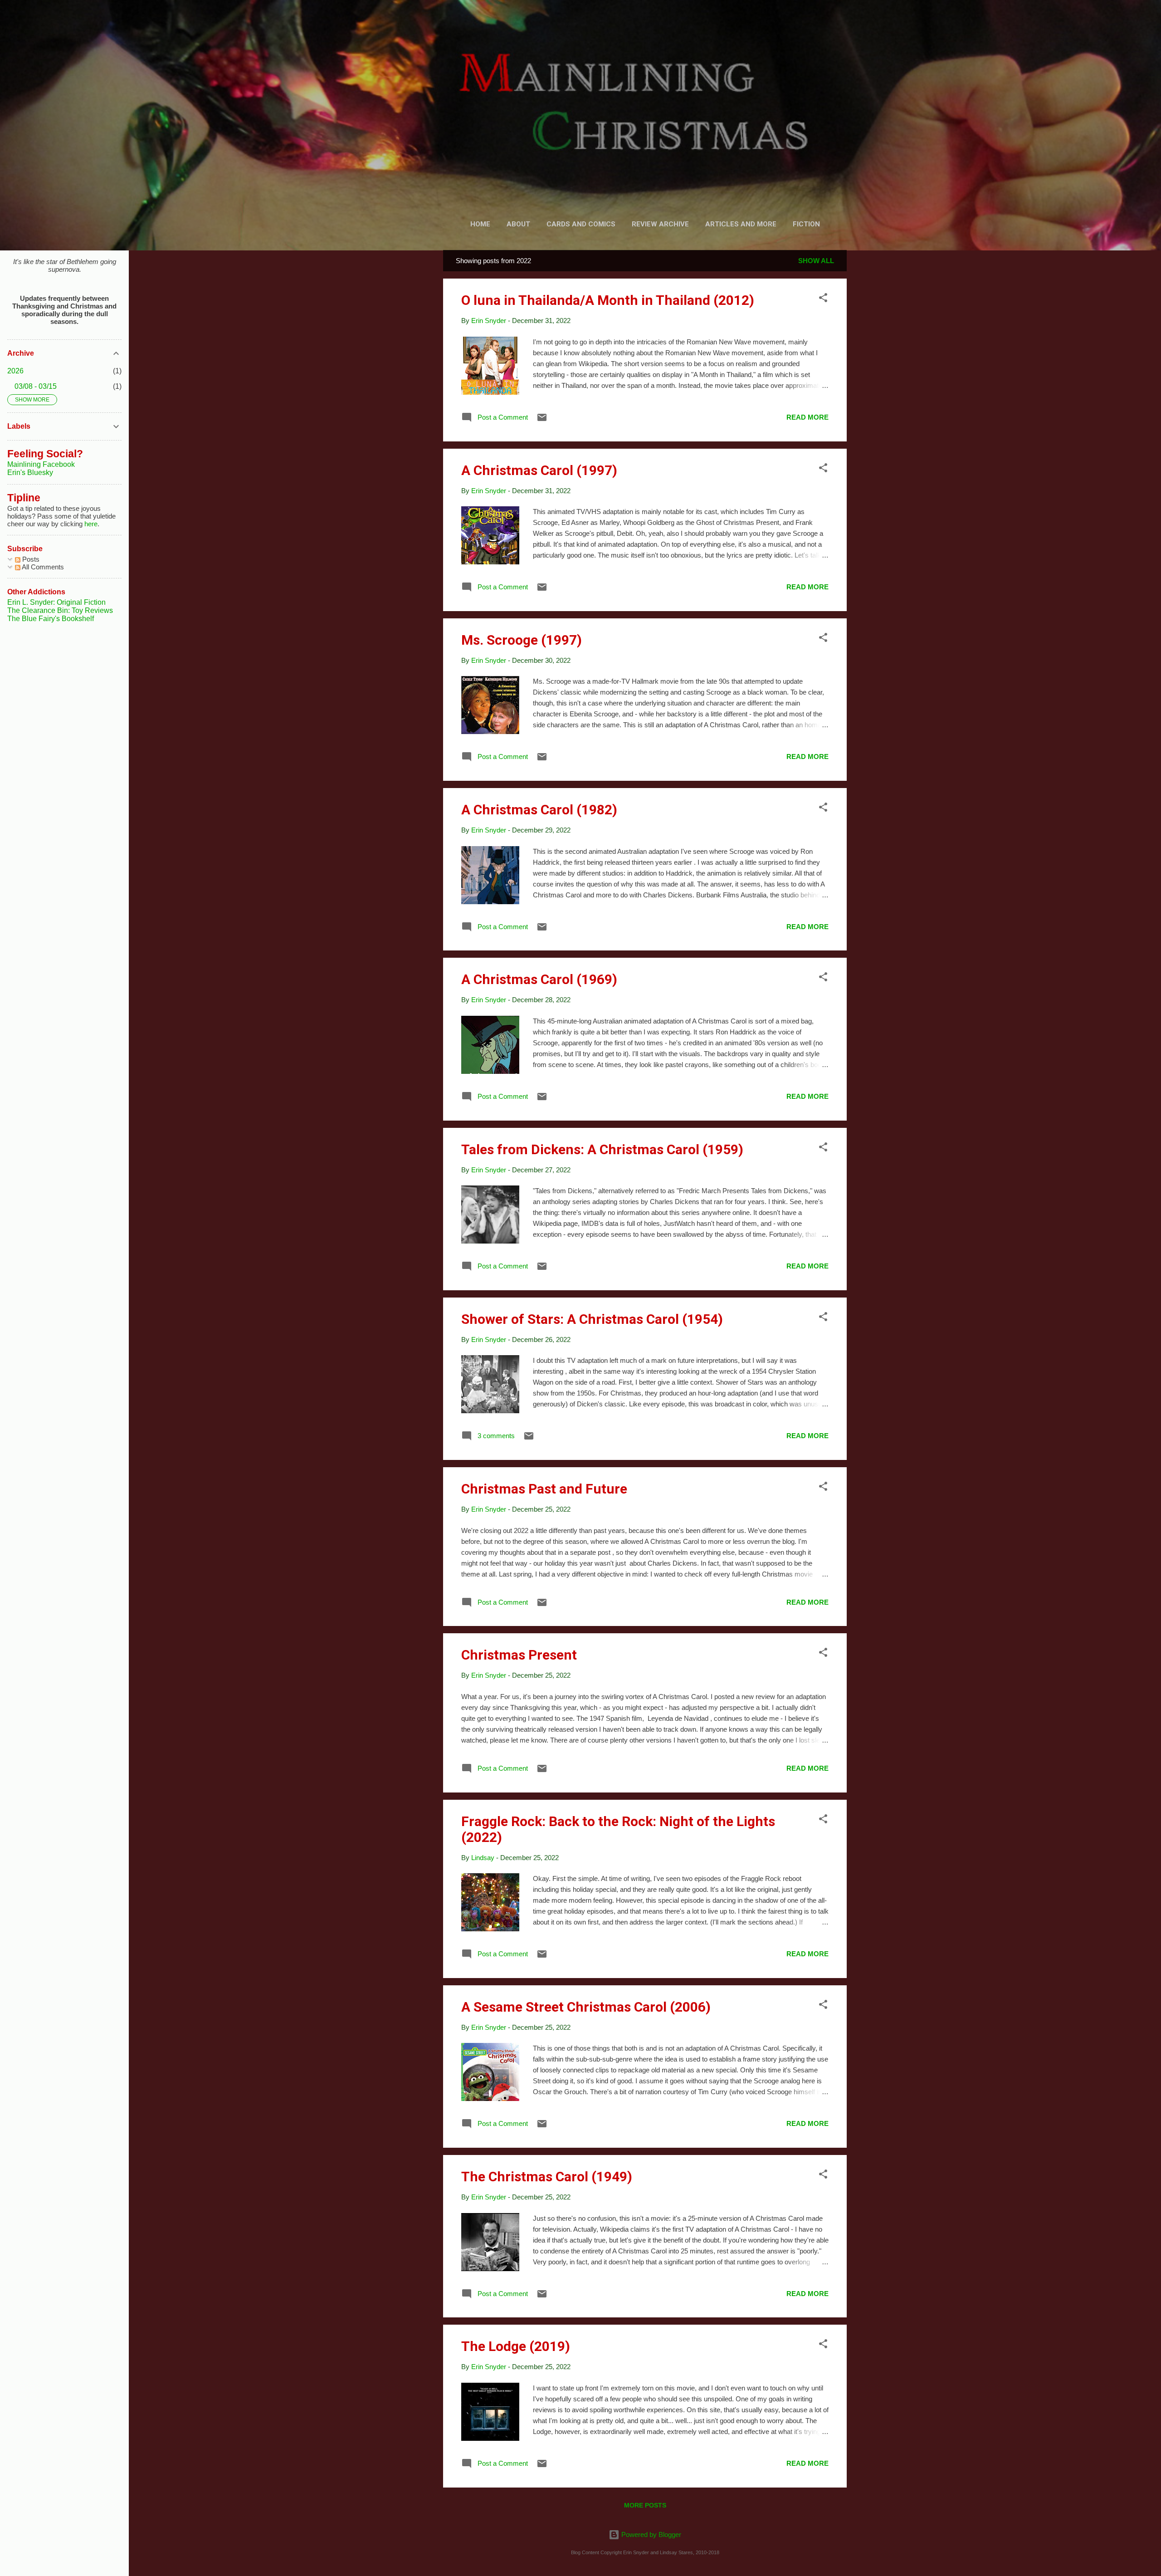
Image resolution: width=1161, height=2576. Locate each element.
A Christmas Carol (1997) (539, 470)
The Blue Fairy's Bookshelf (51, 619)
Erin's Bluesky (30, 473)
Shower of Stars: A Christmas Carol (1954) (592, 1319)
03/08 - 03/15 (36, 386)
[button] (823, 299)
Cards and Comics (581, 224)
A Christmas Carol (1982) (539, 810)
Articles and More (741, 224)
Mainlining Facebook (41, 464)
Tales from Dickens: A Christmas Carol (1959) (602, 1149)
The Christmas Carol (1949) (547, 2177)
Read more (807, 417)
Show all (816, 261)
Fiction (806, 224)
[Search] (841, 25)
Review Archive (660, 224)
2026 (15, 371)
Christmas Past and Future (544, 1489)
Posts (30, 559)
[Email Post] (542, 420)
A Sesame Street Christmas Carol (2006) (586, 2007)
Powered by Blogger (650, 2534)
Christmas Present (519, 1655)
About (518, 224)
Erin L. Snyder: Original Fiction (56, 602)
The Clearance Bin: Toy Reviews (60, 610)
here (91, 524)
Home (480, 224)
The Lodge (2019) (516, 2346)
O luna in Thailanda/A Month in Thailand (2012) (608, 300)
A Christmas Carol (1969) (539, 979)
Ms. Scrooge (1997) (522, 640)
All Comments (42, 567)
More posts (645, 2505)
